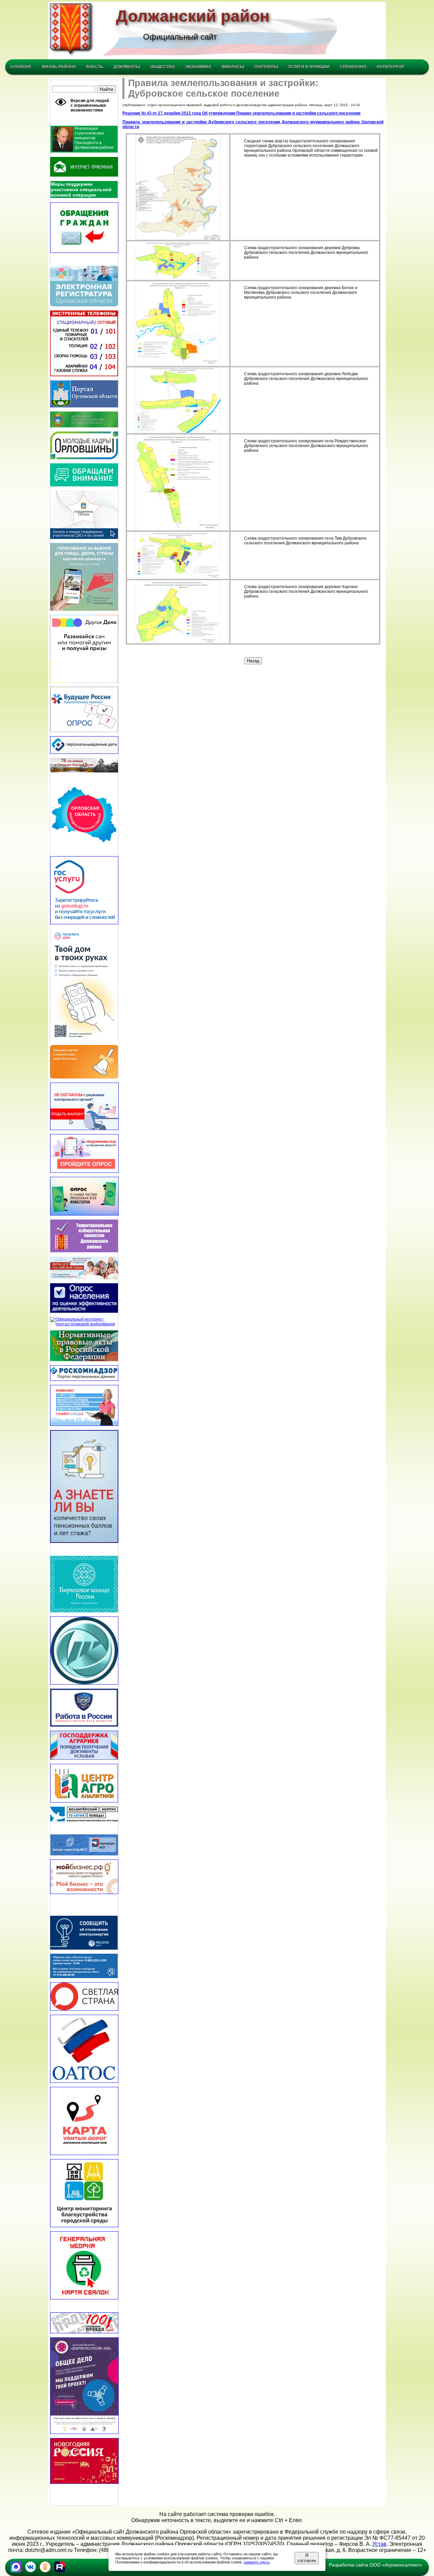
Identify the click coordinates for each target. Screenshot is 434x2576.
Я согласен (307, 2558)
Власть (95, 67)
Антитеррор (390, 67)
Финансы (233, 67)
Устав (379, 2544)
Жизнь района (59, 67)
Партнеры (266, 67)
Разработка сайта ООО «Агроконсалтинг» (376, 2565)
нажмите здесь (257, 2562)
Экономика (198, 67)
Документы (127, 67)
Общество (162, 67)
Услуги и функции (309, 67)
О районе (21, 67)
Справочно (353, 67)
